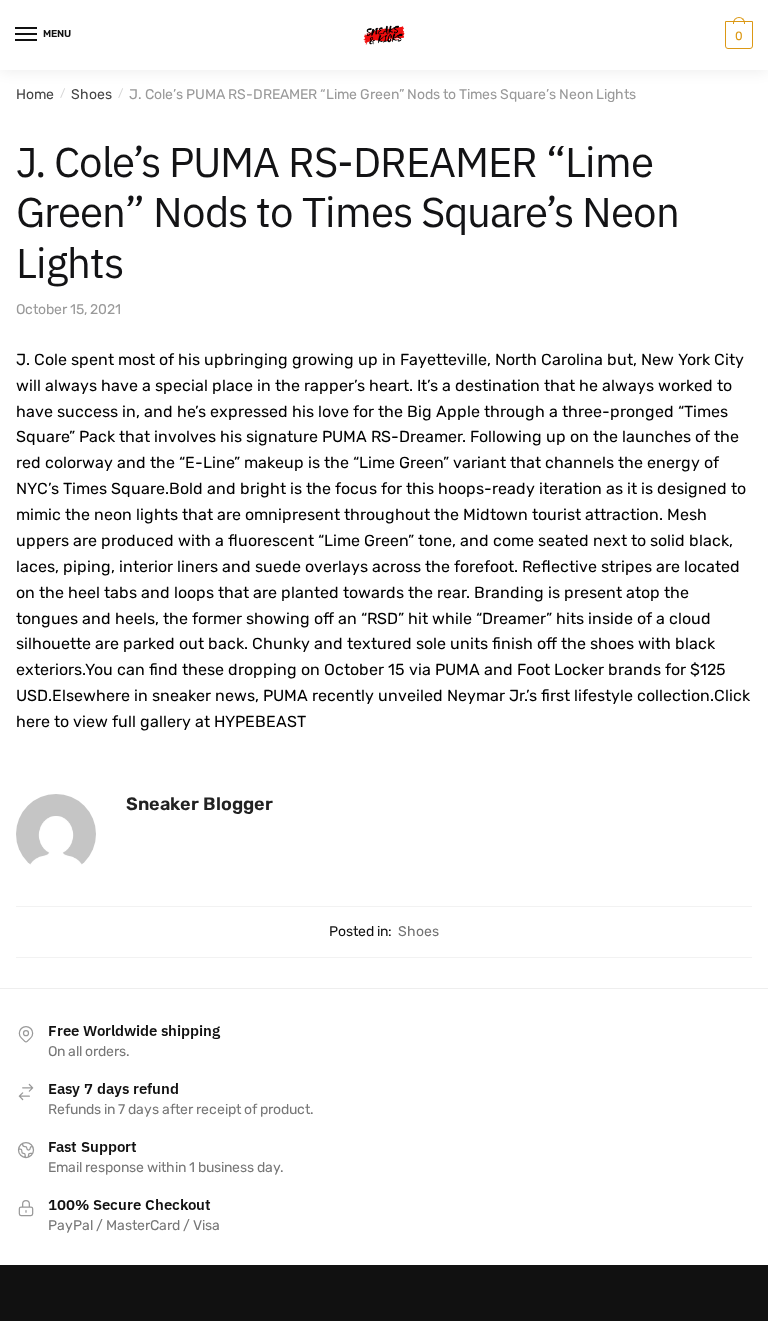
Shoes (91, 94)
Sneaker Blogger (199, 804)
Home (35, 94)
